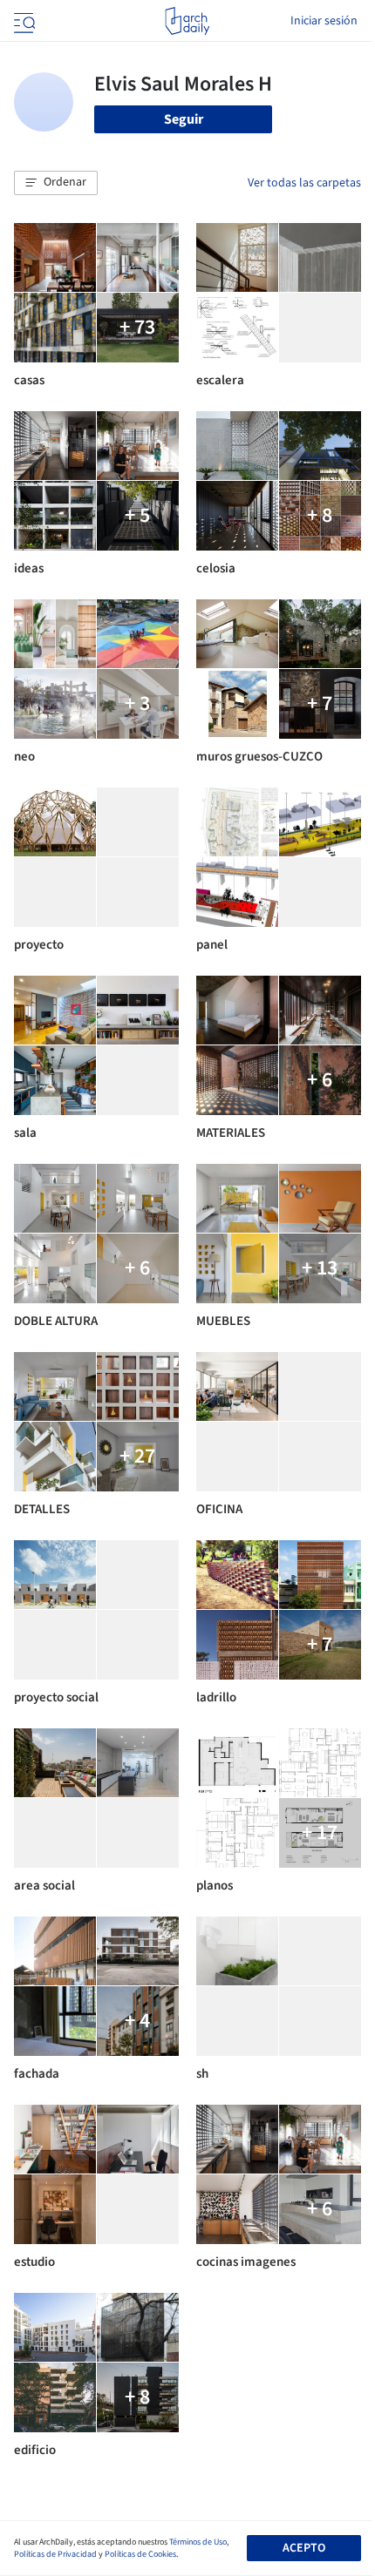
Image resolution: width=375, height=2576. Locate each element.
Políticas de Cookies (140, 2554)
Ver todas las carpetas (304, 183)
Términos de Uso (198, 2542)
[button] (56, 183)
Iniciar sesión (324, 21)
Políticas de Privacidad (55, 2554)
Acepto (304, 2548)
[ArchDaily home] (187, 21)
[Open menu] (23, 21)
